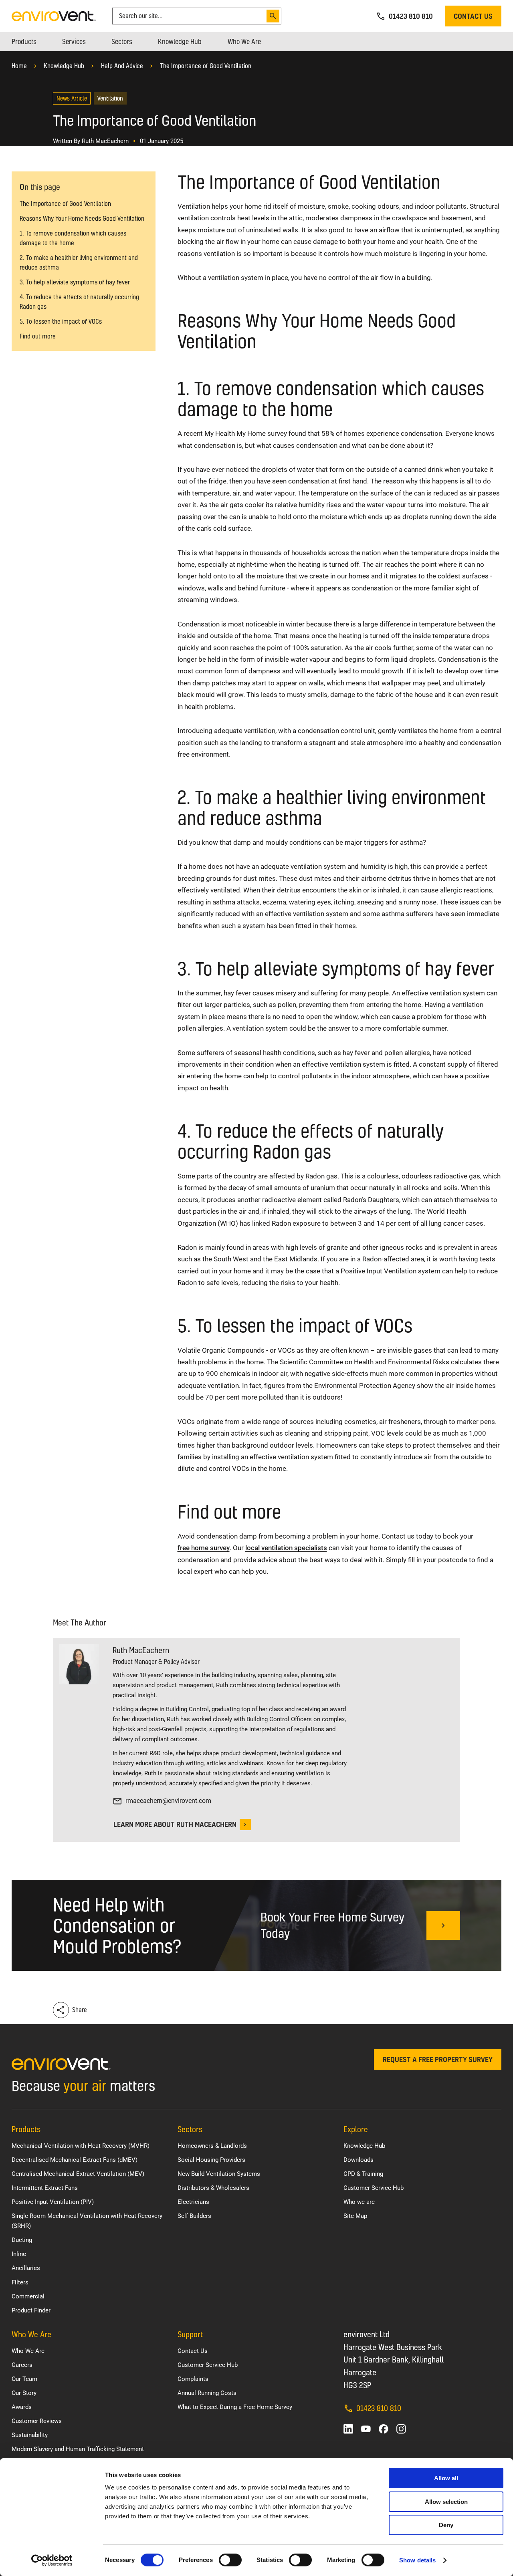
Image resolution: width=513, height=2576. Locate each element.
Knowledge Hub (64, 66)
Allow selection (446, 2502)
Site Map (355, 2216)
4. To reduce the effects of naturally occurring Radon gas (79, 302)
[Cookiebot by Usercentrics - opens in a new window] (52, 2560)
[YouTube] (366, 2429)
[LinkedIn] (348, 2429)
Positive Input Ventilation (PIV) (53, 2202)
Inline (19, 2254)
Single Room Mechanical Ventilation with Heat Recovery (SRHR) (87, 2221)
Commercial (28, 2296)
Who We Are (28, 2351)
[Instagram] (401, 2429)
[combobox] (191, 16)
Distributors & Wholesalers (213, 2188)
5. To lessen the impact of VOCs (61, 321)
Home (19, 66)
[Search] (273, 16)
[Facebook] (384, 2429)
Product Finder (31, 2310)
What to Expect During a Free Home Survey (235, 2407)
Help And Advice (122, 66)
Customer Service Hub (374, 2188)
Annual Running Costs (207, 2393)
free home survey (204, 1548)
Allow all (446, 2478)
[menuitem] (24, 42)
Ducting (22, 2240)
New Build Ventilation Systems (219, 2174)
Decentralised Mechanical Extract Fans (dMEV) (75, 2160)
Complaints (193, 2379)
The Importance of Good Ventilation (206, 66)
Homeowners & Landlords (212, 2146)
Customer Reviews (37, 2421)
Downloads (358, 2160)
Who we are (359, 2202)
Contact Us (193, 2351)
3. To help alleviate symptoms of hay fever (75, 282)
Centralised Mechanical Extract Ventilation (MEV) (78, 2174)
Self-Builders (194, 2216)
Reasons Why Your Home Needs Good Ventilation (82, 219)
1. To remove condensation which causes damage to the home (73, 238)
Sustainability (30, 2435)
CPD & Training (363, 2174)
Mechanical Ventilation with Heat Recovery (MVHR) (81, 2146)
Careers (22, 2365)
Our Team (24, 2379)
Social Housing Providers (211, 2160)
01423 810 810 (379, 2408)
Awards (22, 2407)
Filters (20, 2282)
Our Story (24, 2393)
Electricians (193, 2202)
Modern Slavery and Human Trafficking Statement (78, 2449)
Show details (417, 2560)
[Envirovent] (54, 15)
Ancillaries (26, 2268)
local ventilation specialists (286, 1548)
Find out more (38, 336)
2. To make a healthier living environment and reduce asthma (79, 263)
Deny (446, 2525)
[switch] (230, 2560)
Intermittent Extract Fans (45, 2188)
